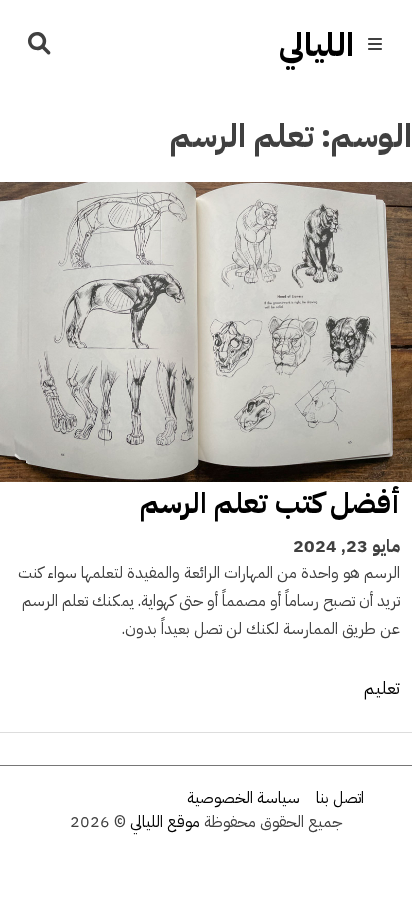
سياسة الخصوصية (243, 798)
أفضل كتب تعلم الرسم (270, 503)
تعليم (382, 688)
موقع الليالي (165, 822)
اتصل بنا (340, 798)
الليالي (316, 45)
